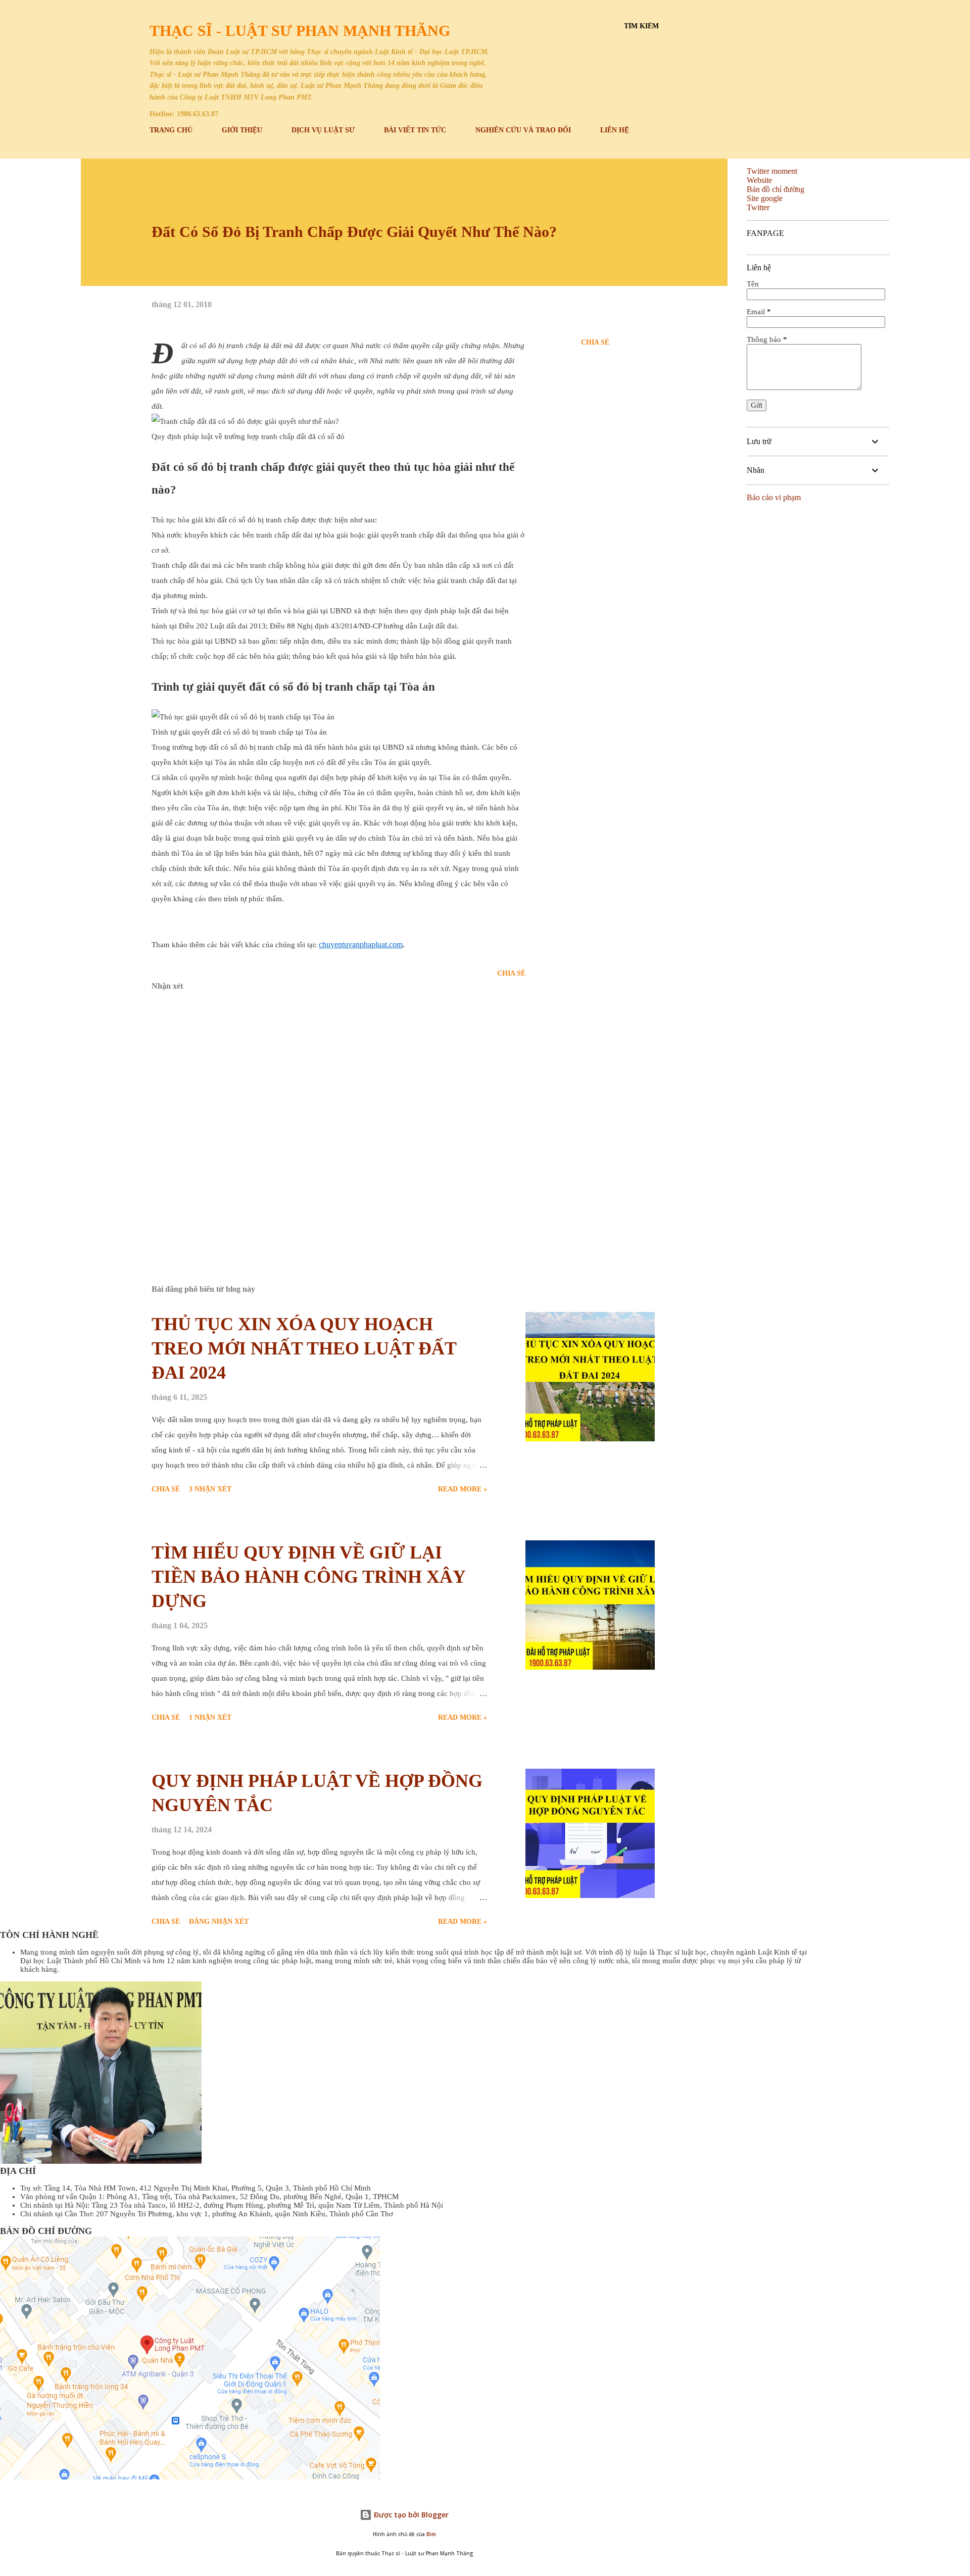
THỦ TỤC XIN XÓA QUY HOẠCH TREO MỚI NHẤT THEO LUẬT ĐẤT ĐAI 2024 (304, 1348)
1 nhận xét (210, 1717)
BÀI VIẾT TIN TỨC (415, 130)
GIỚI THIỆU (242, 130)
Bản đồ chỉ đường (775, 189)
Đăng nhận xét (219, 1922)
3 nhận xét (210, 1489)
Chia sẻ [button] (595, 342)
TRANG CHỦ (171, 130)
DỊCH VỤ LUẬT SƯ (323, 130)
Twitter (758, 207)
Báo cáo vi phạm (774, 497)
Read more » (463, 1489)
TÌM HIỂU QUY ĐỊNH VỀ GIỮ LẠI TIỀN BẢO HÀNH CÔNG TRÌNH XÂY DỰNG (308, 1577)
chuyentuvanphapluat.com (361, 944)
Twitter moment (772, 171)
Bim (431, 2534)
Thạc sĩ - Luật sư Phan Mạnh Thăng (300, 31)
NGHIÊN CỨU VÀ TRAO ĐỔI (523, 130)
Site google (765, 198)
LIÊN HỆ (615, 130)
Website (759, 180)
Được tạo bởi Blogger (410, 2515)
